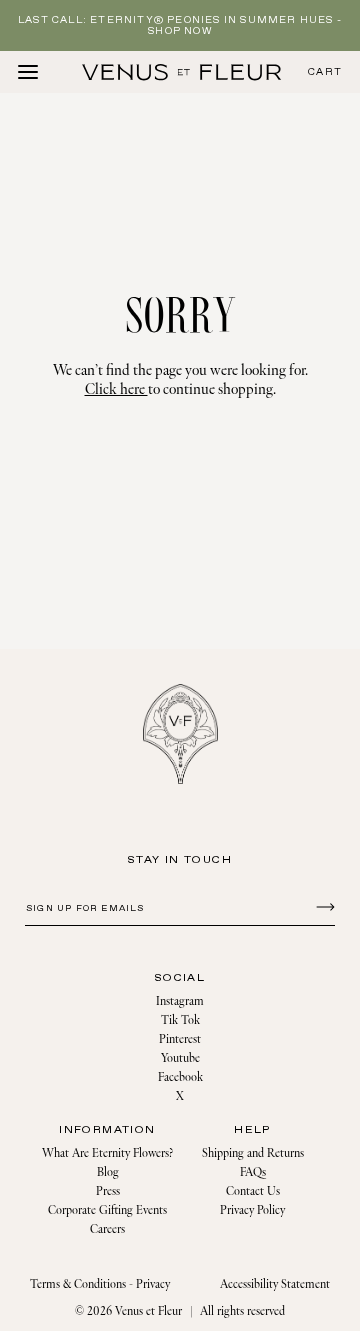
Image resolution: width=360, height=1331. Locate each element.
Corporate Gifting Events (107, 1210)
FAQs (253, 1172)
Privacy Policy (252, 1210)
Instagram (180, 1001)
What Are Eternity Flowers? (107, 1153)
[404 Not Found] (182, 72)
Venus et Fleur (148, 1311)
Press (108, 1191)
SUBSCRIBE (322, 906)
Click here (116, 389)
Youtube (180, 1058)
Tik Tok (180, 1020)
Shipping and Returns (253, 1153)
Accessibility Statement (275, 1284)
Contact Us (253, 1191)
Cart (325, 72)
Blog (108, 1172)
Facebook (180, 1077)
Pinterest (180, 1039)
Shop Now (180, 31)
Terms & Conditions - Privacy (100, 1284)
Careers (107, 1229)
